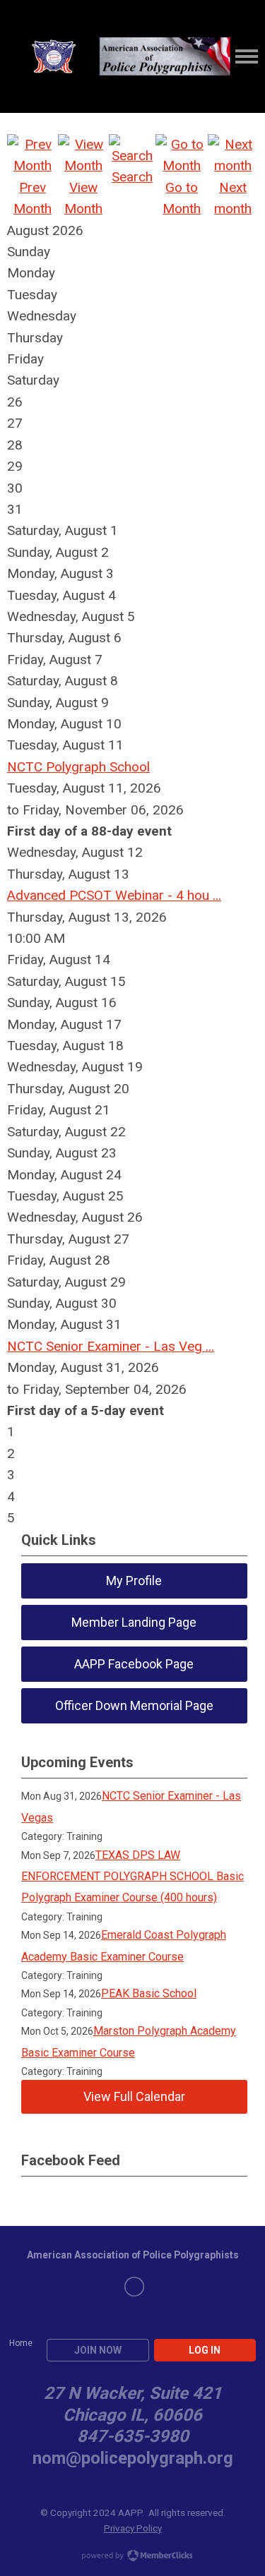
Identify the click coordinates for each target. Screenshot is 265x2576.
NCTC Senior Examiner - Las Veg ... (111, 1346)
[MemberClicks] (120, 57)
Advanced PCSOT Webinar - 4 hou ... (114, 895)
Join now (98, 2350)
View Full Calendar (134, 2096)
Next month (233, 198)
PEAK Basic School (149, 1993)
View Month (83, 198)
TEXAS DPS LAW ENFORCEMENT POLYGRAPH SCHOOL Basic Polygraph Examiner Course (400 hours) (132, 1877)
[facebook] (134, 2287)
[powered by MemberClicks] (133, 2557)
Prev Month (33, 198)
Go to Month (182, 198)
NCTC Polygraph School (78, 767)
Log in (205, 2350)
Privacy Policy (133, 2528)
